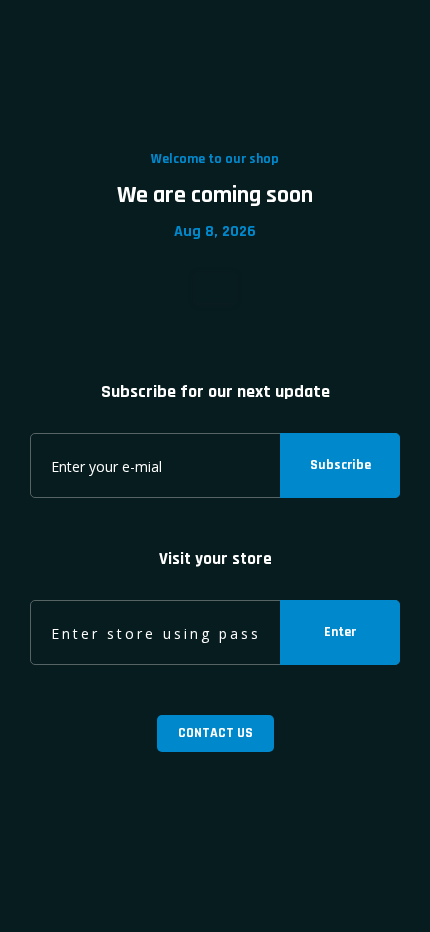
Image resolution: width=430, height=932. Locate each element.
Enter (340, 632)
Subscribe (340, 465)
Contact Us (215, 733)
